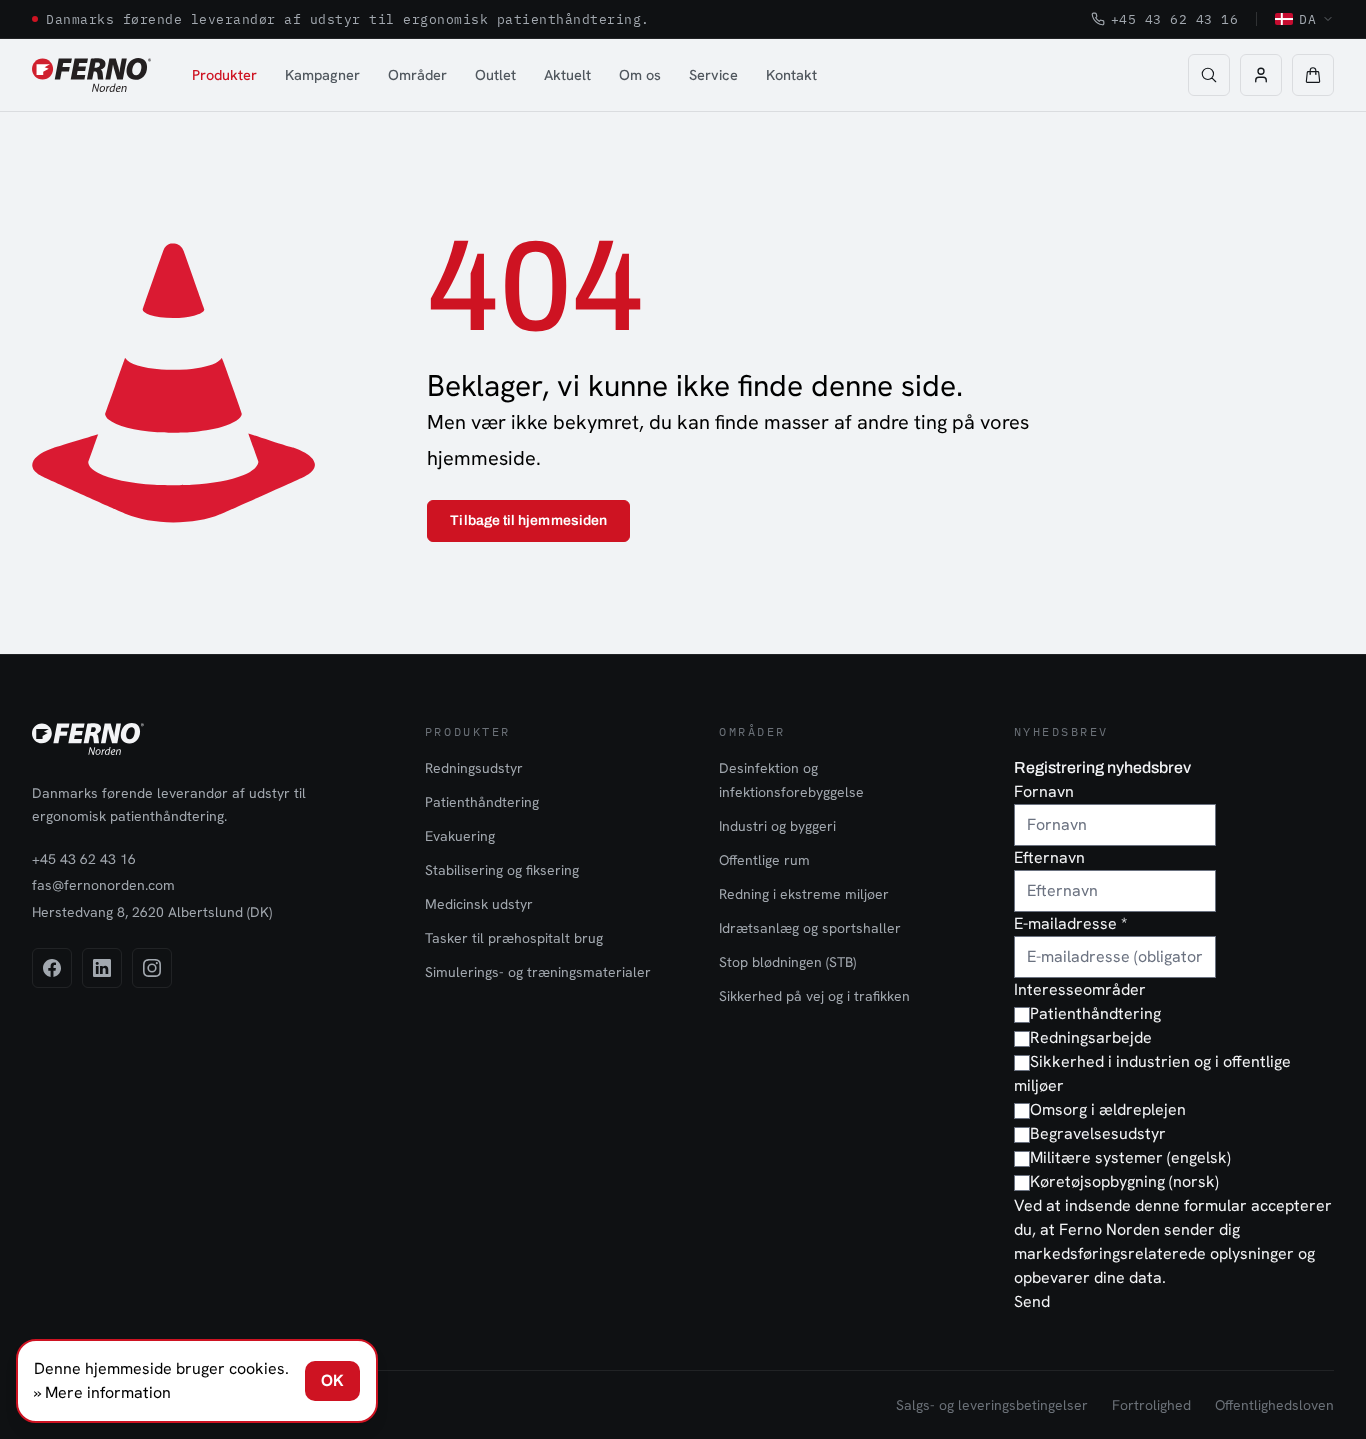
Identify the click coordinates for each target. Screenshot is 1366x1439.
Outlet (495, 74)
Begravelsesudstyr (1098, 1133)
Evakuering (460, 836)
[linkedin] (102, 968)
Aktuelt (567, 74)
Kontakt (791, 74)
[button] (1313, 75)
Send (1032, 1301)
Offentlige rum (764, 860)
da (1307, 19)
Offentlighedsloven (1274, 1405)
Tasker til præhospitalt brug (514, 938)
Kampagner (322, 74)
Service (713, 74)
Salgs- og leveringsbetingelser (992, 1405)
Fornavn (1044, 791)
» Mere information (102, 1392)
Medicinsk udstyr (479, 904)
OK (332, 1380)
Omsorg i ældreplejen (1108, 1109)
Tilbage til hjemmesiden (528, 520)
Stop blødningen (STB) (787, 962)
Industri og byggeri (777, 826)
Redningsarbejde (1091, 1037)
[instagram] (152, 968)
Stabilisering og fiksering (502, 870)
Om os (640, 74)
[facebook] (52, 968)
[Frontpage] (91, 75)
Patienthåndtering (482, 802)
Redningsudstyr (474, 768)
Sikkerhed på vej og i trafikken (814, 996)
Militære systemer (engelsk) (1130, 1157)
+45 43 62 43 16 (1175, 19)
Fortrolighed (1151, 1405)
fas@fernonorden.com (103, 885)
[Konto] (1261, 75)
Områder (417, 74)
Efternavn (1049, 857)
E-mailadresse (1070, 923)
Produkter (224, 74)
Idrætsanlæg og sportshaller (810, 928)
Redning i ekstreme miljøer (804, 894)
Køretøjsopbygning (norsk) (1124, 1181)
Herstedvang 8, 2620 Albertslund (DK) (152, 912)
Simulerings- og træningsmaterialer (538, 972)
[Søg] (1209, 75)
